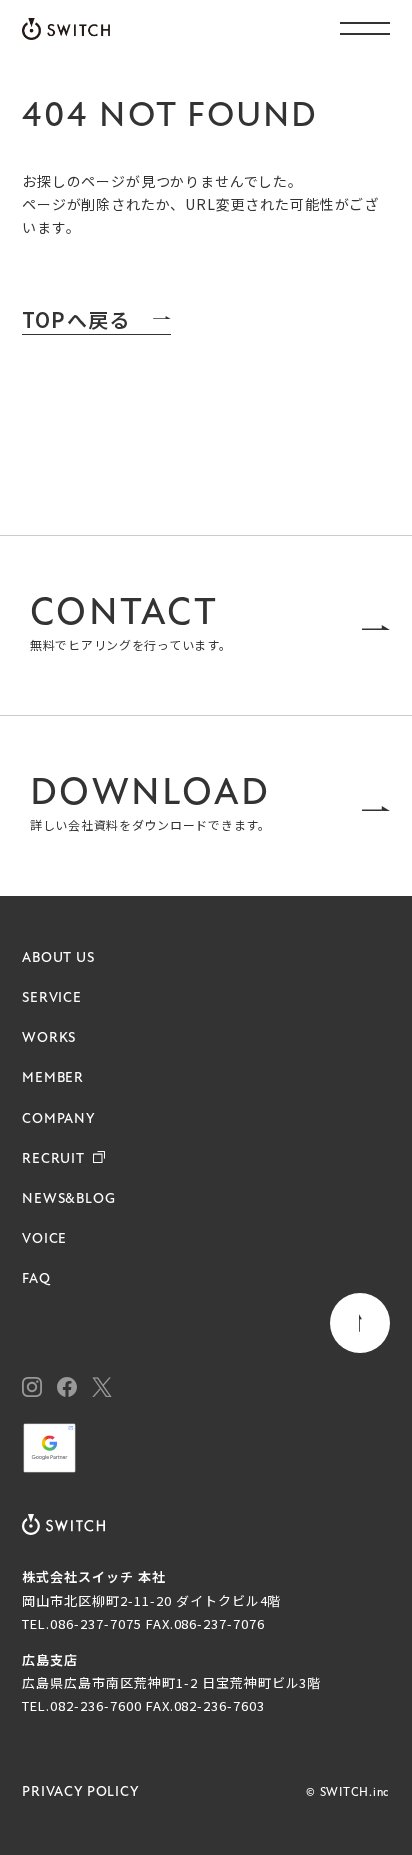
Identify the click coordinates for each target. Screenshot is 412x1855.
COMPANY (59, 1119)
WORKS (49, 1038)
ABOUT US (58, 958)
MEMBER (53, 1078)
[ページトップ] (360, 1323)
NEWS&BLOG (69, 1199)
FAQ (36, 1279)
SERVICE (52, 998)
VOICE (44, 1239)
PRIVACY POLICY (81, 1792)
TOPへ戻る (76, 320)
